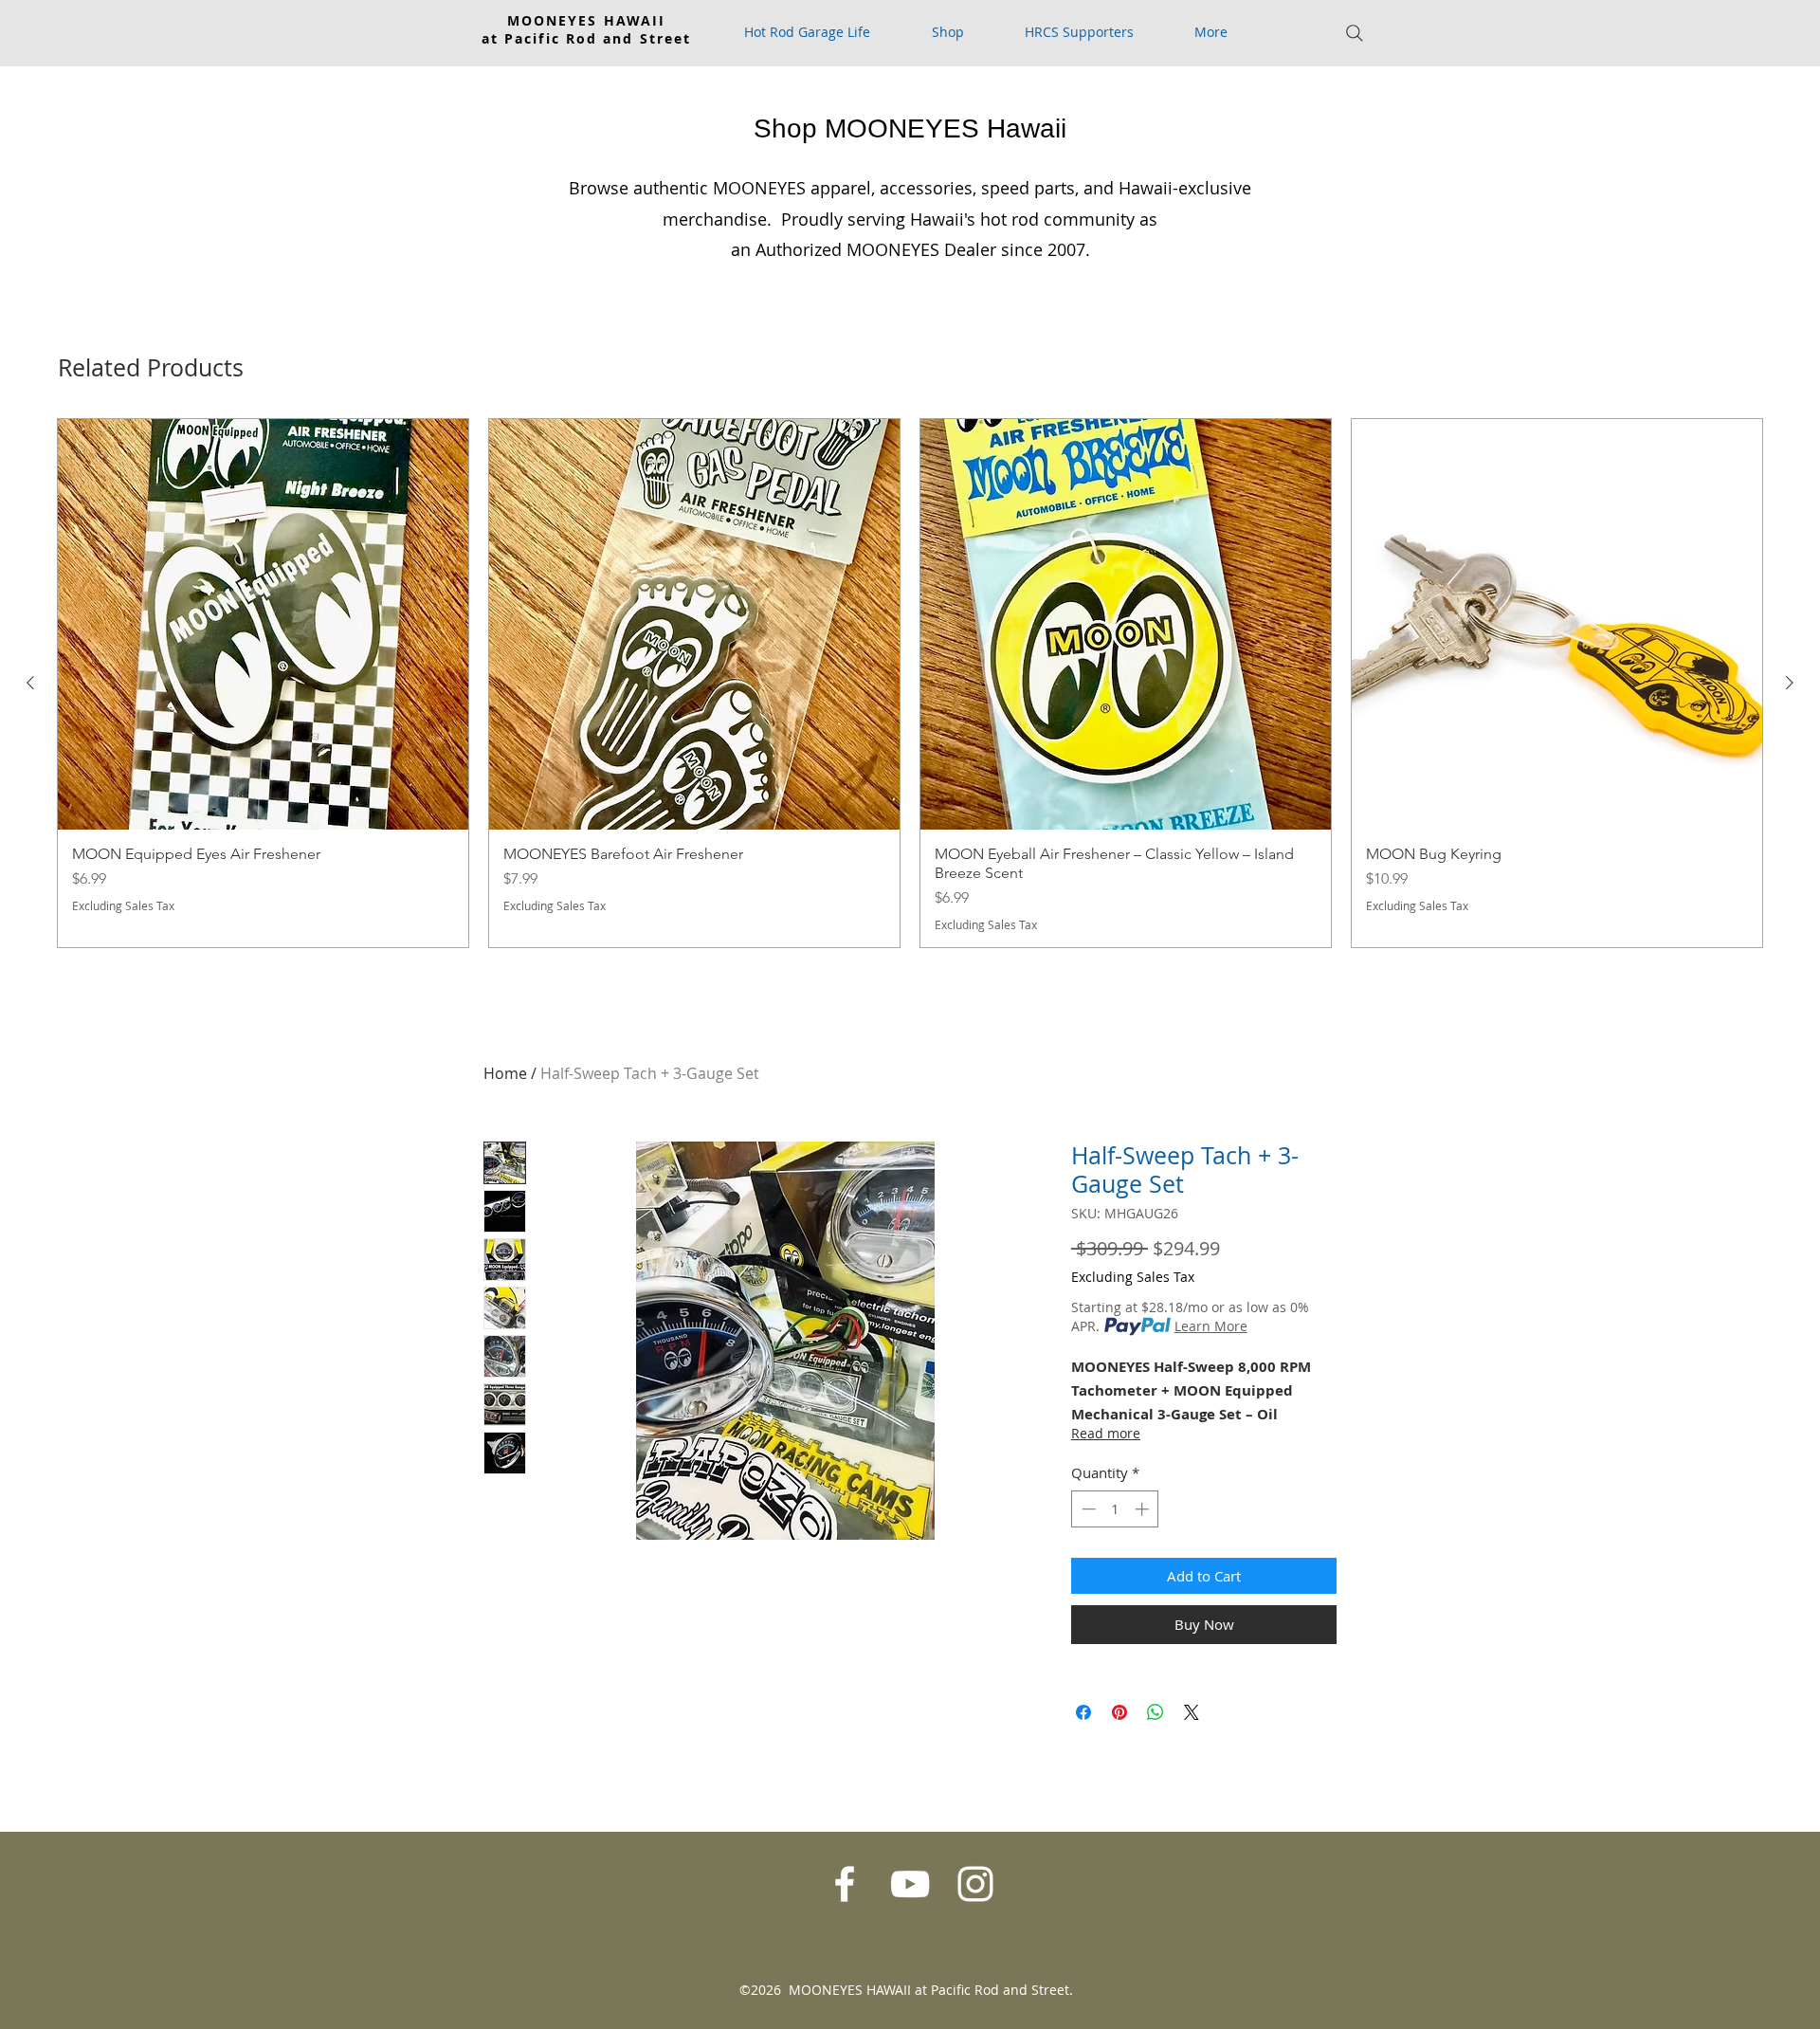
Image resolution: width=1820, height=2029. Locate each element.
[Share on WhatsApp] (1156, 1712)
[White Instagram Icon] (975, 1884)
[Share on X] (1192, 1712)
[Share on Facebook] (1083, 1712)
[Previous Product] (30, 683)
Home (505, 1073)
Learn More (1211, 1326)
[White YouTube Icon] (910, 1884)
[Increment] (1144, 1509)
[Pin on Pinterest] (1119, 1712)
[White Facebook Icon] (845, 1884)
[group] (910, 683)
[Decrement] (1087, 1509)
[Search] (1355, 33)
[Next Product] (1790, 683)
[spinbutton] (1115, 1509)
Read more (1106, 1433)
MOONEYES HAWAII (587, 20)
